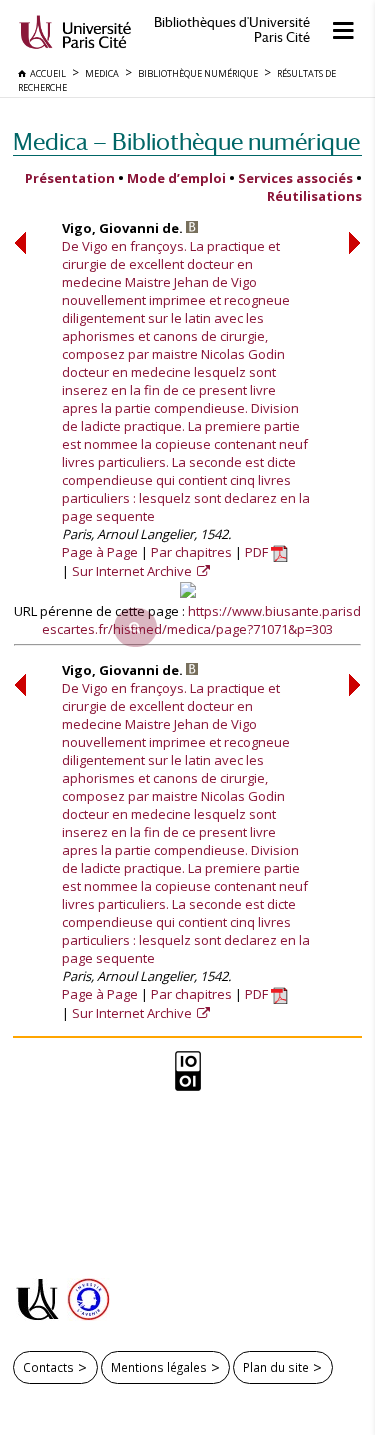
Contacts (48, 1367)
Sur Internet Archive (133, 571)
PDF (258, 552)
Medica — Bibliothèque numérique (186, 141)
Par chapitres (191, 552)
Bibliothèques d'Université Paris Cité (232, 30)
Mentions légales (159, 1367)
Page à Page (100, 552)
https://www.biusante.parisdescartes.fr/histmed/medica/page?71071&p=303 (201, 620)
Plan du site (276, 1367)
